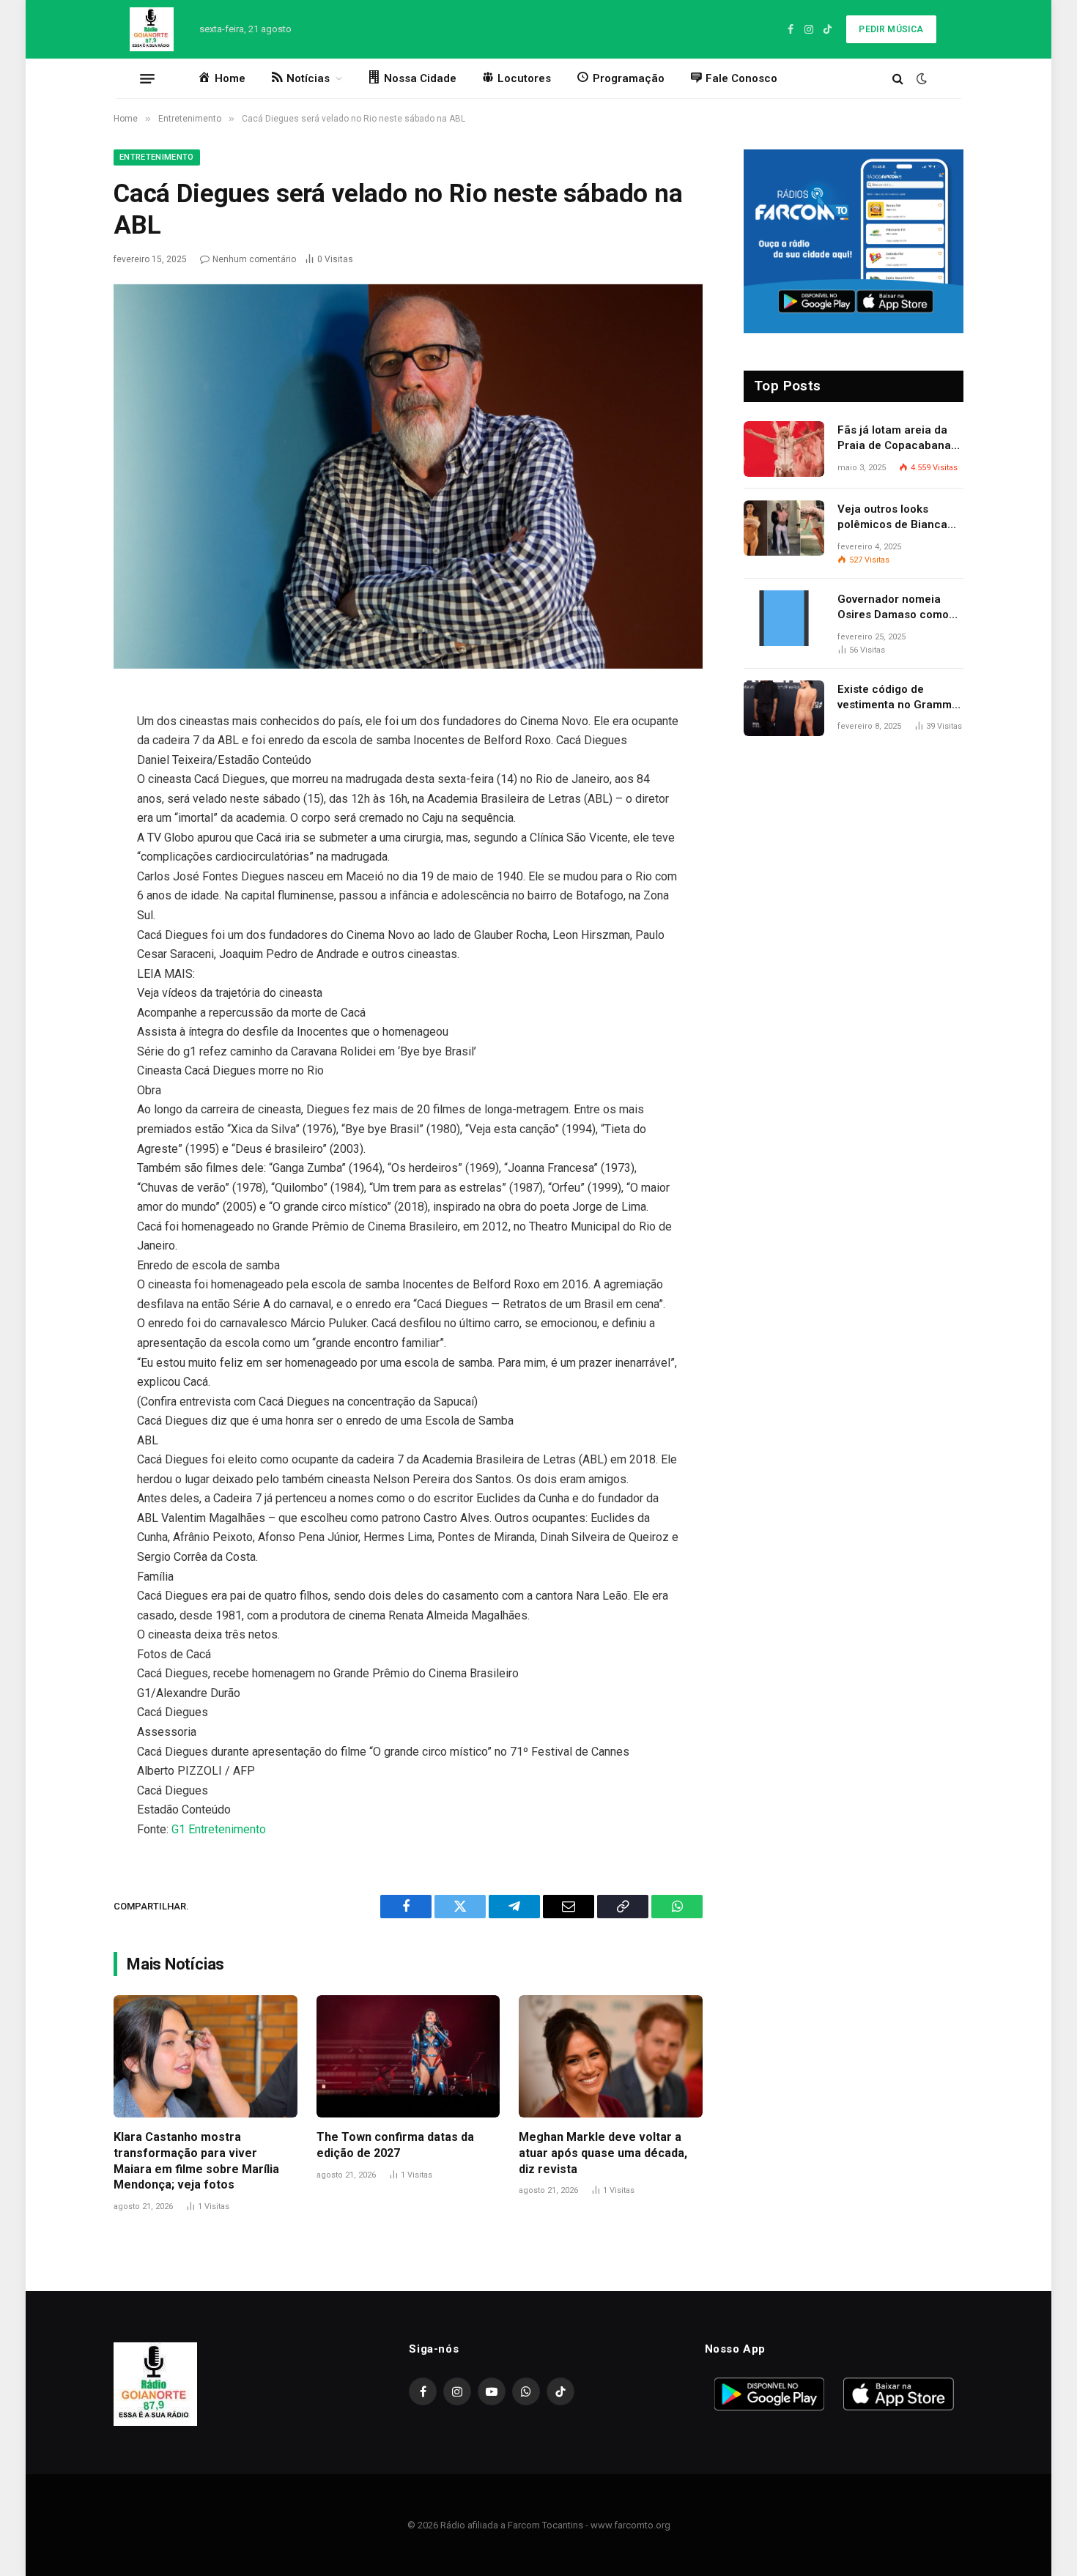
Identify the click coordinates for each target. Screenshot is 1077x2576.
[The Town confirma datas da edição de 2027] (408, 2056)
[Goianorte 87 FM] (152, 29)
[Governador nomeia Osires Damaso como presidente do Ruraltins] (784, 618)
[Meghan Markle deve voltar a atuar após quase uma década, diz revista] (611, 2056)
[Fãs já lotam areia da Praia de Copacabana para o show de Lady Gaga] (784, 449)
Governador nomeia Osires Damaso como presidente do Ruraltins (899, 608)
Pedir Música (891, 29)
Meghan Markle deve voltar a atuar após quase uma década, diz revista (603, 2153)
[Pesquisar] (898, 79)
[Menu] (147, 78)
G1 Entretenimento (219, 1829)
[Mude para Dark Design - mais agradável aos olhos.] (920, 78)
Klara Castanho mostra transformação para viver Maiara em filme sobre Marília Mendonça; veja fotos (196, 2161)
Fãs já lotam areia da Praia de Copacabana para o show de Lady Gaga (894, 439)
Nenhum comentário (254, 259)
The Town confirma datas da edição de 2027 (395, 2145)
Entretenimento (157, 157)
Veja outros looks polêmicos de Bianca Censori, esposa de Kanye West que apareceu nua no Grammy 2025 (892, 518)
